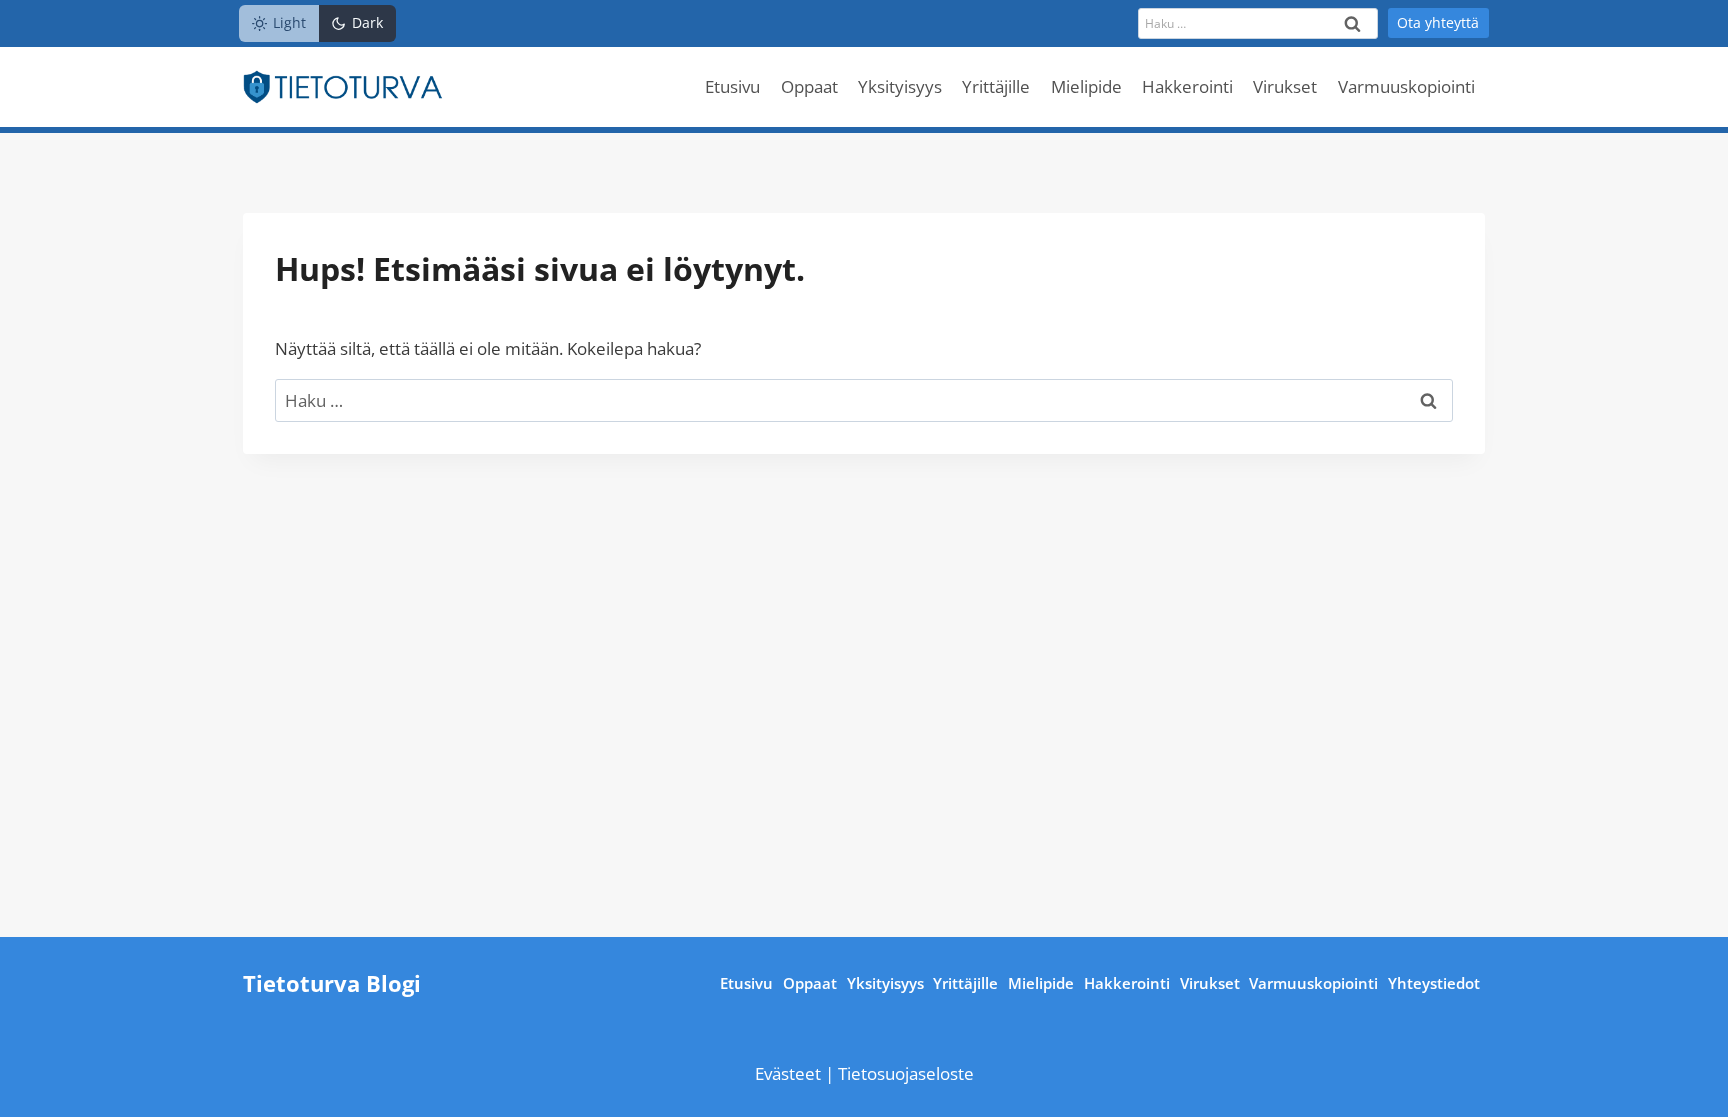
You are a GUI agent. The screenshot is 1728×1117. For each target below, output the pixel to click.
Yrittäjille (996, 86)
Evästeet (790, 1073)
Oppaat (809, 86)
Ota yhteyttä (1438, 22)
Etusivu (732, 86)
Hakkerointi (1187, 86)
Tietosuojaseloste (906, 1073)
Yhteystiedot (1434, 983)
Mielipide (1086, 86)
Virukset (1285, 86)
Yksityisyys (900, 86)
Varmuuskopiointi (1406, 86)
